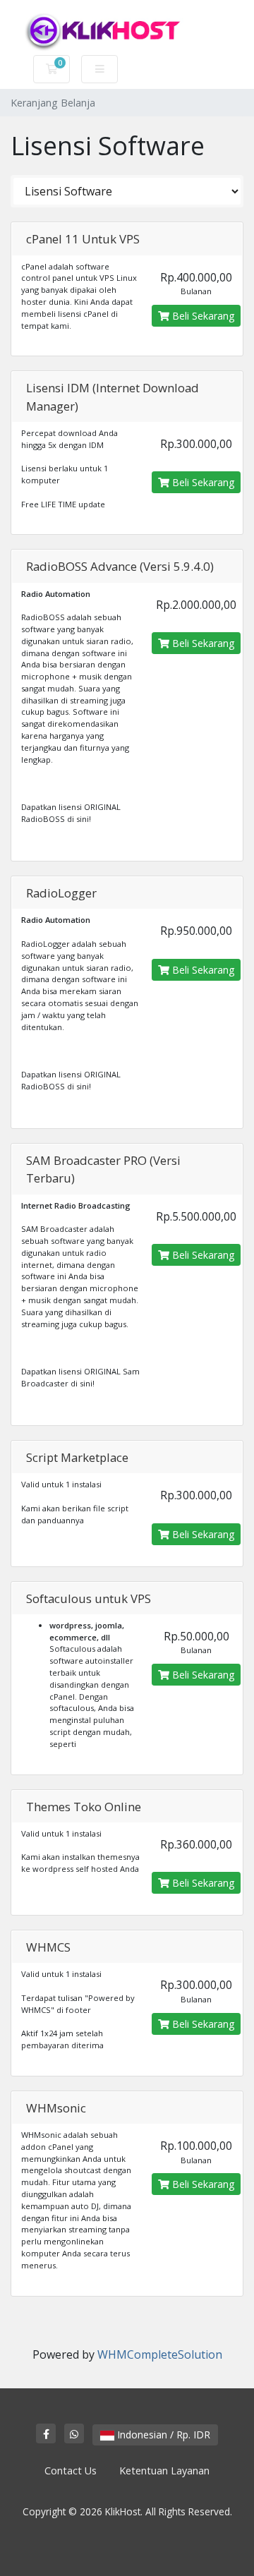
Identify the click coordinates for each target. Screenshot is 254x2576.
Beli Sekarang (202, 316)
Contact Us (71, 2471)
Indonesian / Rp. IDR (162, 2435)
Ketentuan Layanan (164, 2471)
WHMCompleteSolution (160, 2354)
